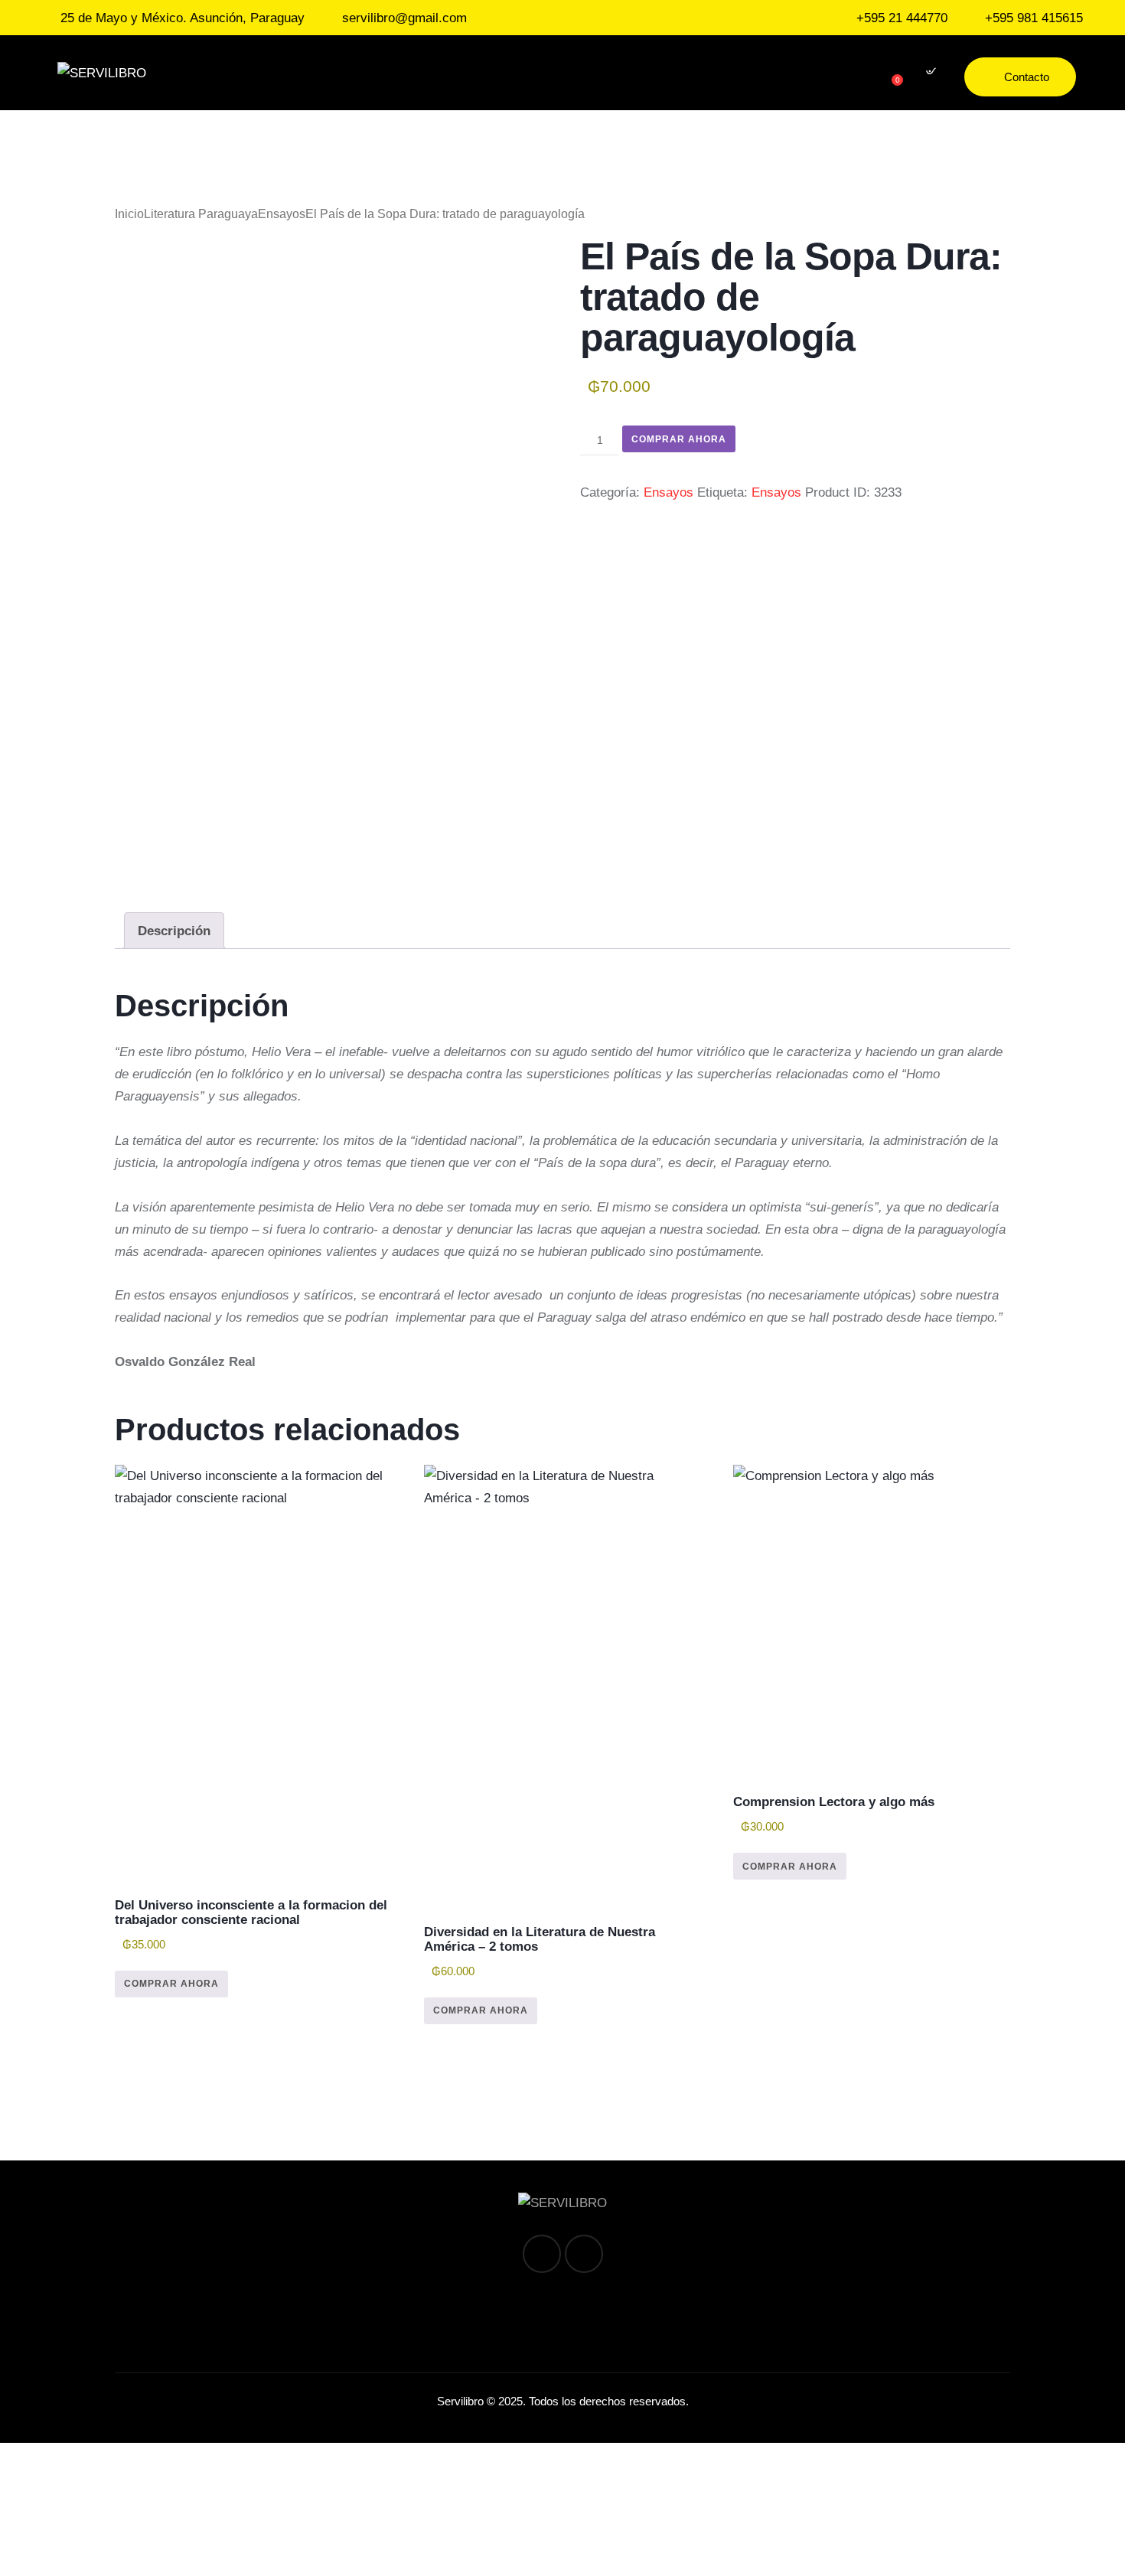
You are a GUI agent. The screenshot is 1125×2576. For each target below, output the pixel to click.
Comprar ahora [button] (171, 1984)
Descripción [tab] (174, 931)
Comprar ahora (679, 439)
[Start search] (929, 75)
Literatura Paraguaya (201, 214)
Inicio (129, 214)
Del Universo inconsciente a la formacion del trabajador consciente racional (251, 1912)
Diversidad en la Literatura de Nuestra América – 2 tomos (540, 1939)
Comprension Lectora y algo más (834, 1802)
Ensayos (282, 214)
